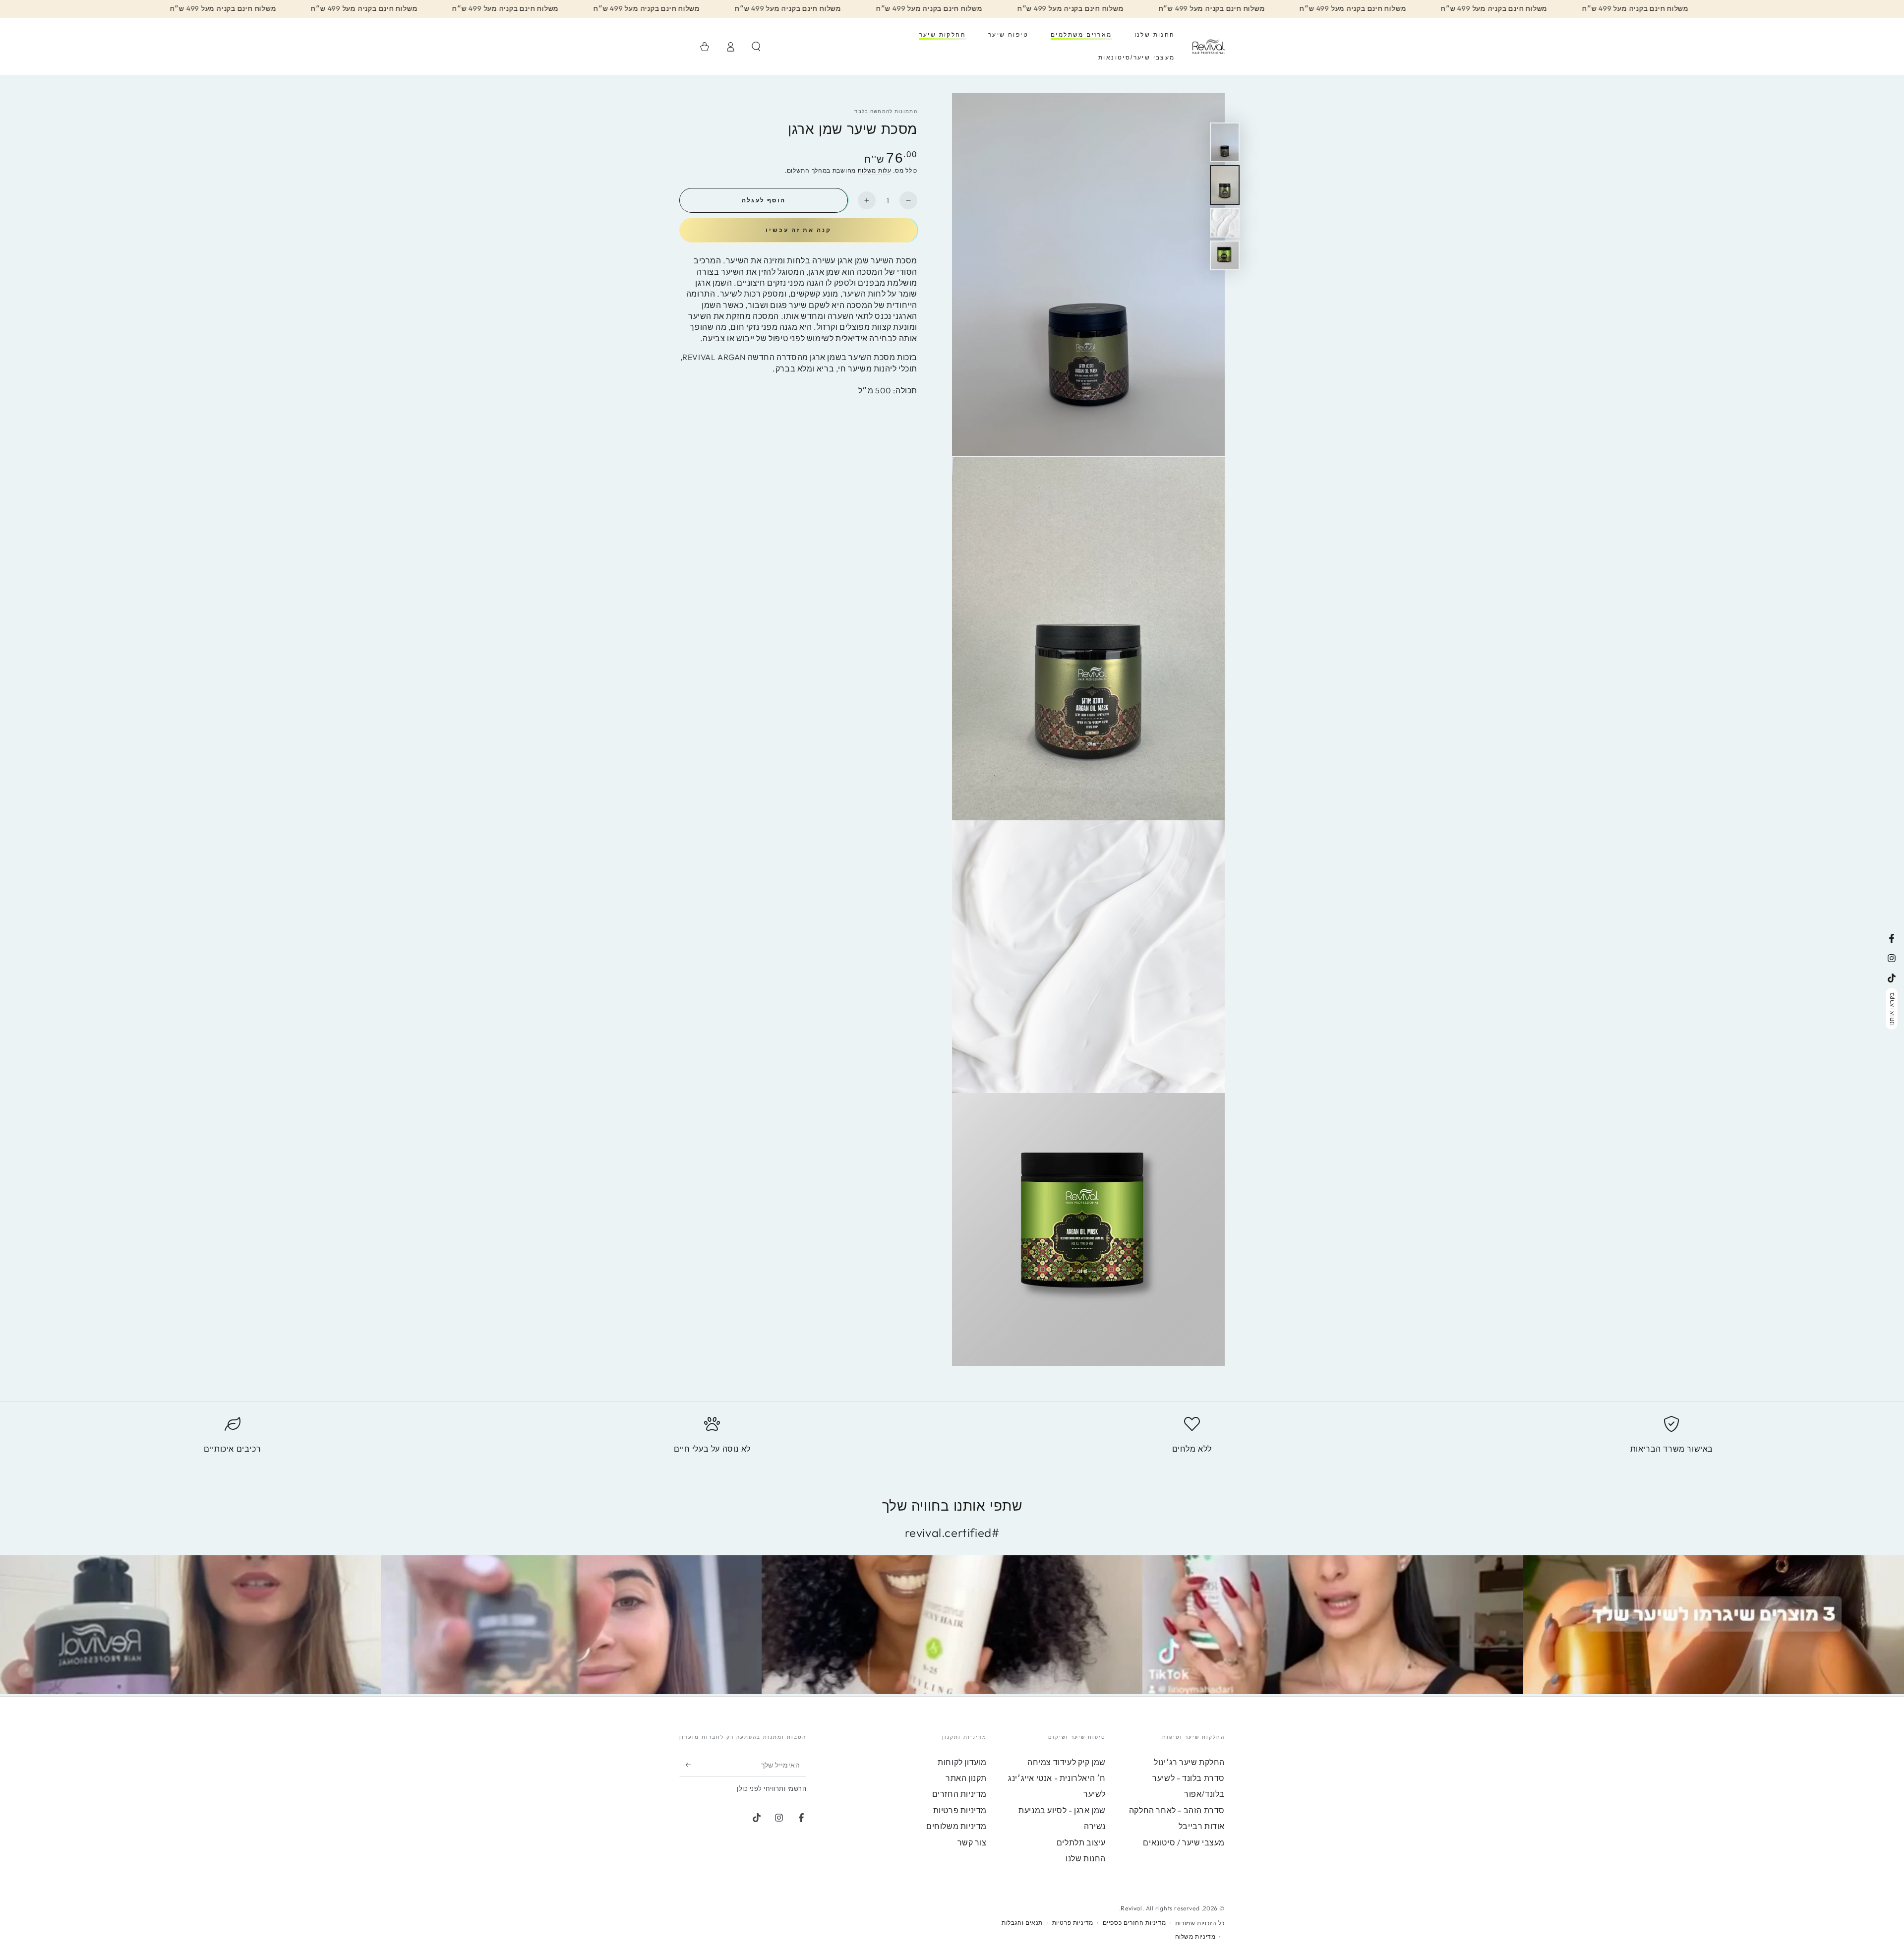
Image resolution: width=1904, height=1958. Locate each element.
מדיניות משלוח (1195, 1936)
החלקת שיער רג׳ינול (1189, 1762)
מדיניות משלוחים (956, 1826)
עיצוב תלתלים (1081, 1842)
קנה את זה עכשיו (799, 230)
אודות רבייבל (1202, 1826)
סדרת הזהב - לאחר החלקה (1177, 1810)
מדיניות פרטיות (960, 1810)
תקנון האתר (966, 1778)
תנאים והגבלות (1022, 1923)
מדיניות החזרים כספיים (1134, 1923)
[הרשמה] (685, 1765)
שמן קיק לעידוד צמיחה (1067, 1762)
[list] (952, 1439)
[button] (756, 47)
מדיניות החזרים (959, 1794)
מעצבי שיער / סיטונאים (1184, 1842)
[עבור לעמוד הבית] (1209, 47)
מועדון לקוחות (962, 1762)
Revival (1131, 1908)
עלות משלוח (875, 170)
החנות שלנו (1086, 1858)
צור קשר (972, 1842)
